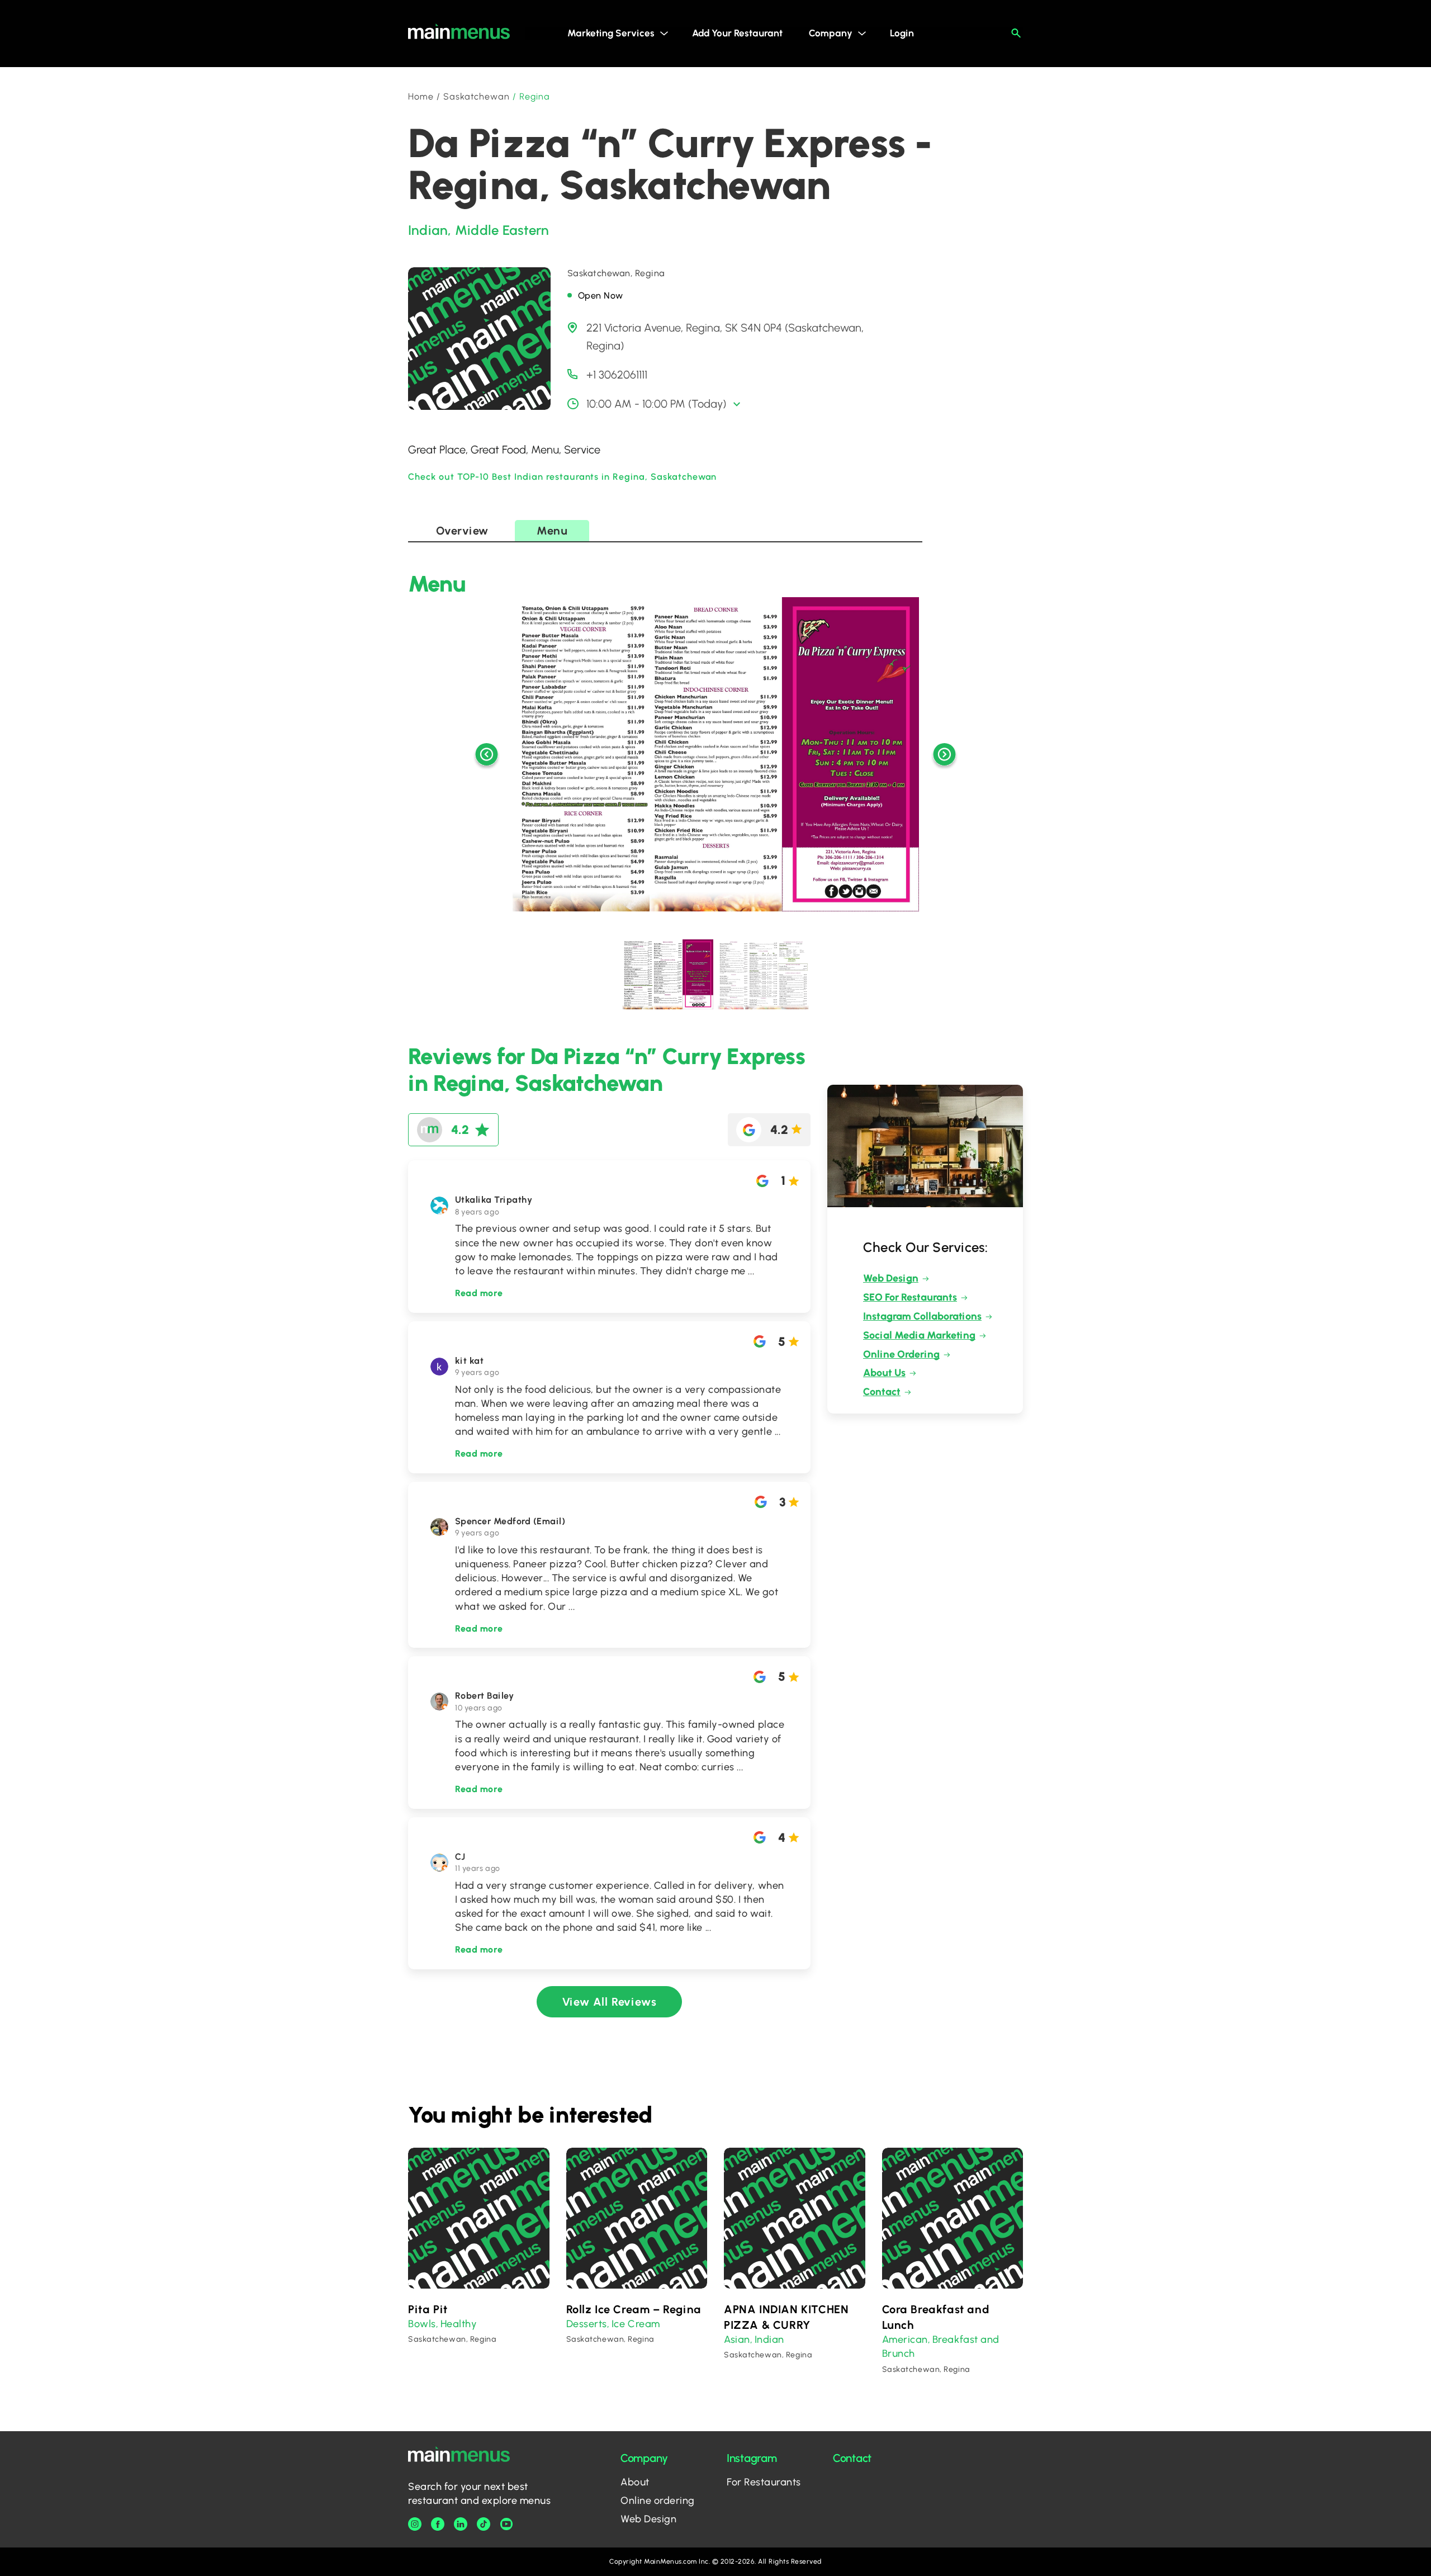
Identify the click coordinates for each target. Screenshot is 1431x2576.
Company (831, 33)
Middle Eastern (502, 230)
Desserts (587, 2324)
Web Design (891, 1278)
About (635, 2482)
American (905, 2339)
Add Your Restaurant (737, 33)
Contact (882, 1392)
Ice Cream (636, 2324)
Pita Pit (428, 2309)
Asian (737, 2339)
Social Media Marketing (919, 1335)
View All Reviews (610, 2002)
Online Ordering (901, 1354)
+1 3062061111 (617, 375)
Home (421, 96)
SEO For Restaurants (910, 1297)
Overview (462, 531)
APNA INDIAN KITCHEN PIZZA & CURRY (786, 2317)
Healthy (459, 2324)
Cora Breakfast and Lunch (936, 2317)
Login (902, 33)
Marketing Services (611, 33)
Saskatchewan (477, 96)
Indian (428, 230)
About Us (884, 1373)
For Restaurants (764, 2482)
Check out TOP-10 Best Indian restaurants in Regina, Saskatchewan (562, 477)
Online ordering (658, 2501)
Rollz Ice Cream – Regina (634, 2309)
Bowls (422, 2324)
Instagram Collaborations (922, 1316)
